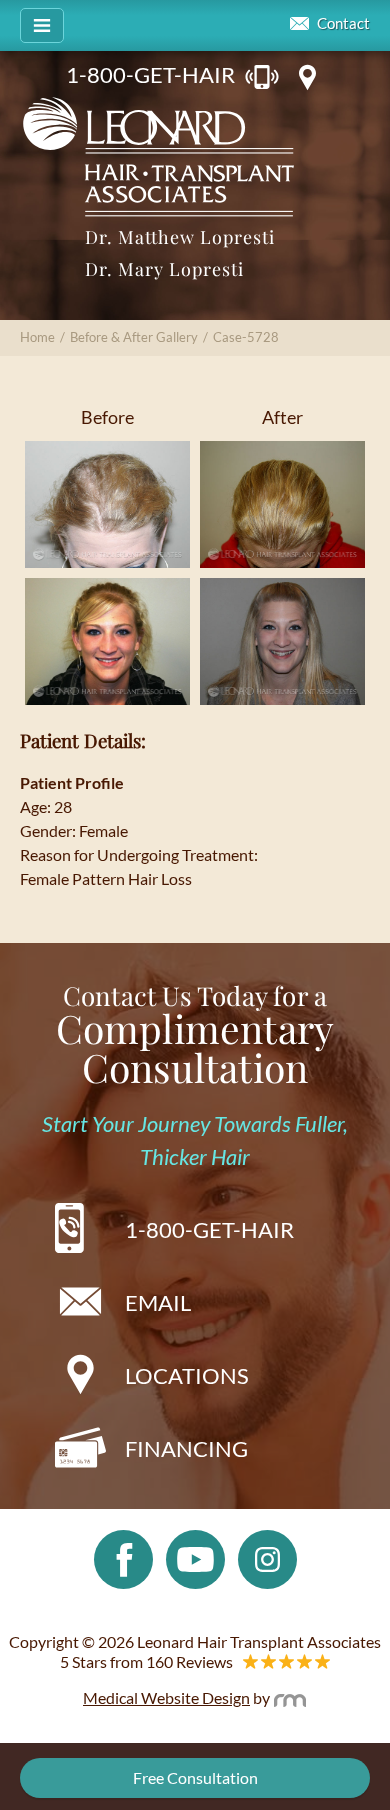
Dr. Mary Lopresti (164, 269)
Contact (343, 23)
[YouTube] (195, 1557)
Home (37, 337)
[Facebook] (123, 1557)
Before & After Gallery (134, 337)
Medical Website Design (166, 1697)
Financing (186, 1448)
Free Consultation (195, 1777)
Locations (187, 1375)
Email (158, 1302)
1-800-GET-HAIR (150, 74)
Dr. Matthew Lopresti (180, 237)
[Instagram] (267, 1557)
